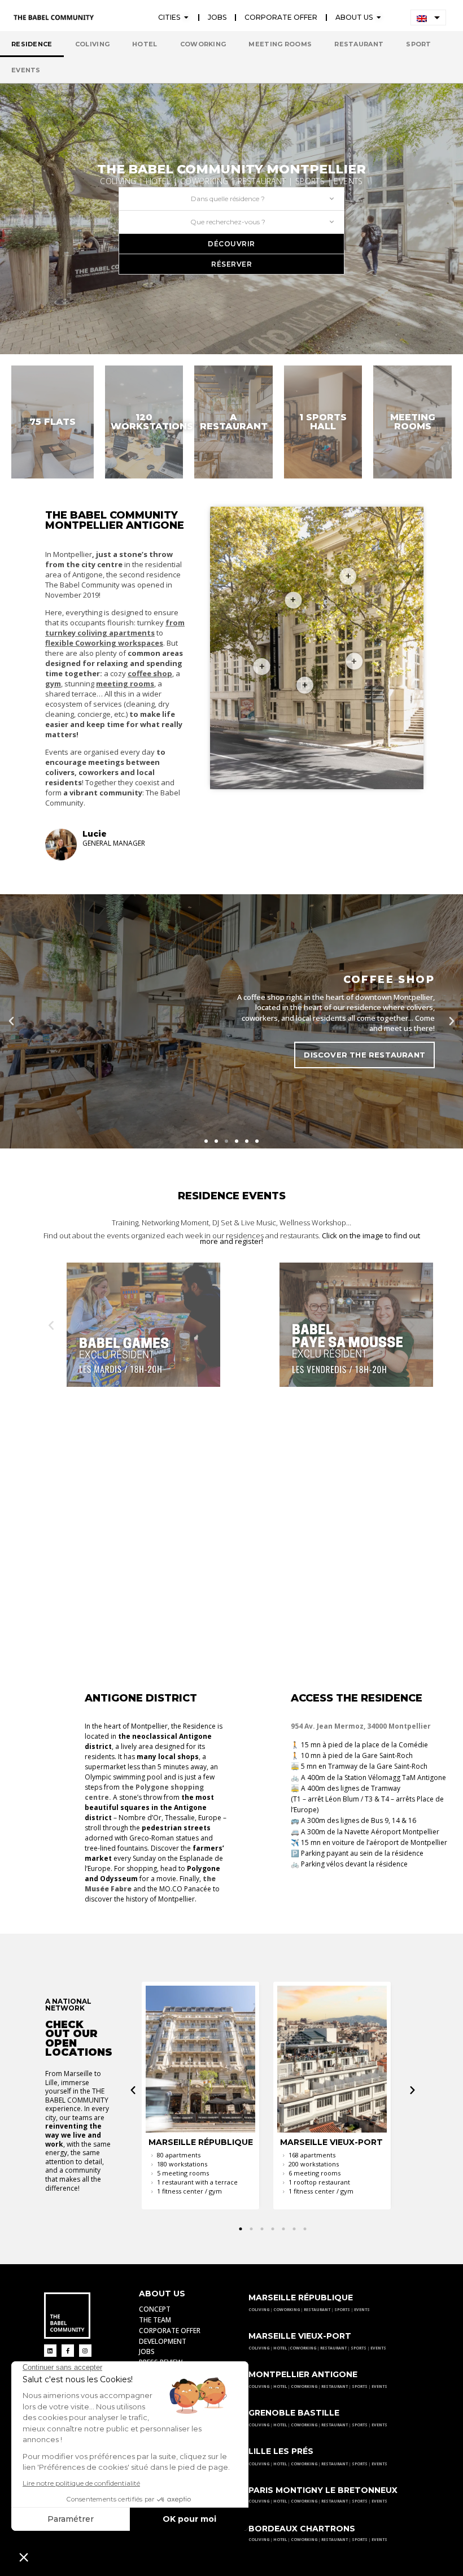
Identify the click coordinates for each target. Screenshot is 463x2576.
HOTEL (280, 2348)
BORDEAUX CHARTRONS (302, 2529)
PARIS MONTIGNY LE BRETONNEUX (323, 2490)
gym (53, 684)
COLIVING (259, 2310)
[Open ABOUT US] (379, 18)
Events (26, 70)
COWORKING (287, 2310)
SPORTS (343, 2310)
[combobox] (231, 199)
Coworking (203, 44)
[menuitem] (428, 18)
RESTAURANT (318, 2310)
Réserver (231, 264)
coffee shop (150, 673)
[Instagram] (85, 2351)
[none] (428, 18)
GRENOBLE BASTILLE (294, 2413)
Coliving (92, 44)
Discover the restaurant (364, 1055)
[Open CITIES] (186, 18)
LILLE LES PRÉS (281, 2451)
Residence (32, 44)
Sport (419, 44)
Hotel (145, 44)
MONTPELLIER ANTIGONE (303, 2374)
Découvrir (231, 244)
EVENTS (362, 2310)
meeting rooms (125, 684)
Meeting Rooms (280, 44)
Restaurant (359, 44)
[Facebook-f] (68, 2351)
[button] (11, 1021)
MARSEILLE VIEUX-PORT (300, 2336)
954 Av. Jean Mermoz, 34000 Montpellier (361, 1726)
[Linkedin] (50, 2351)
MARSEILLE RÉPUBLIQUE (301, 2297)
